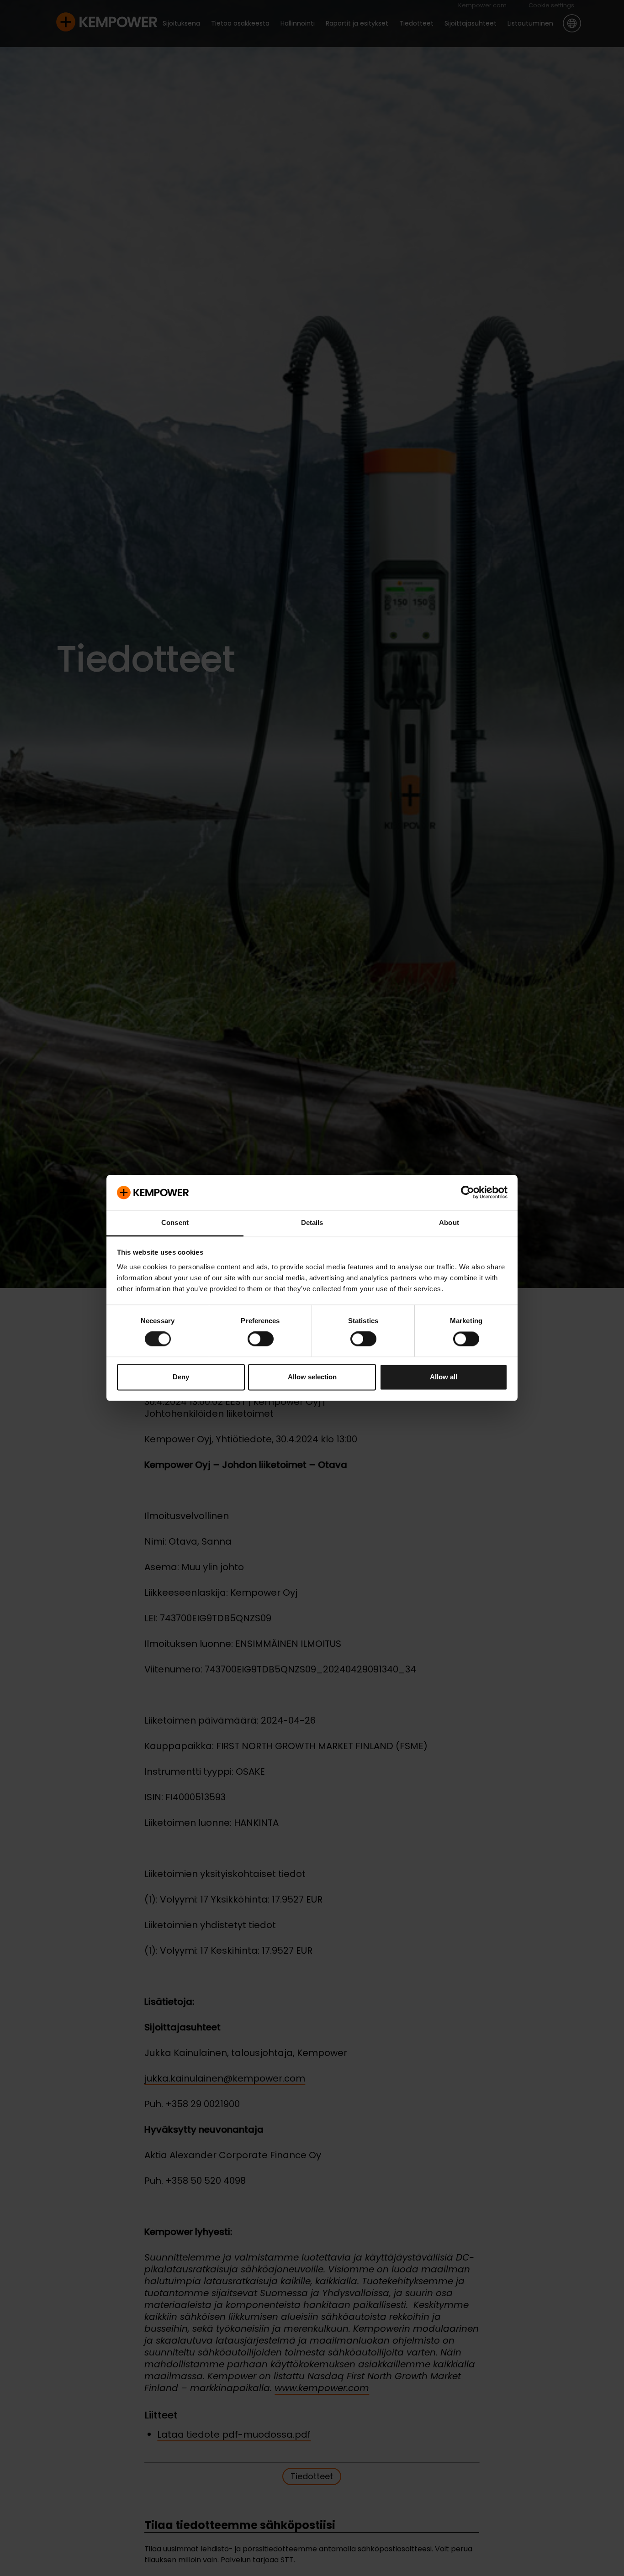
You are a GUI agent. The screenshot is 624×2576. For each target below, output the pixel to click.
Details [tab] (312, 1222)
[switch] (261, 1339)
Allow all (444, 1377)
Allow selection (312, 1377)
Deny (181, 1377)
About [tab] (449, 1222)
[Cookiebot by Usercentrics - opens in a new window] (468, 1193)
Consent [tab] (175, 1222)
